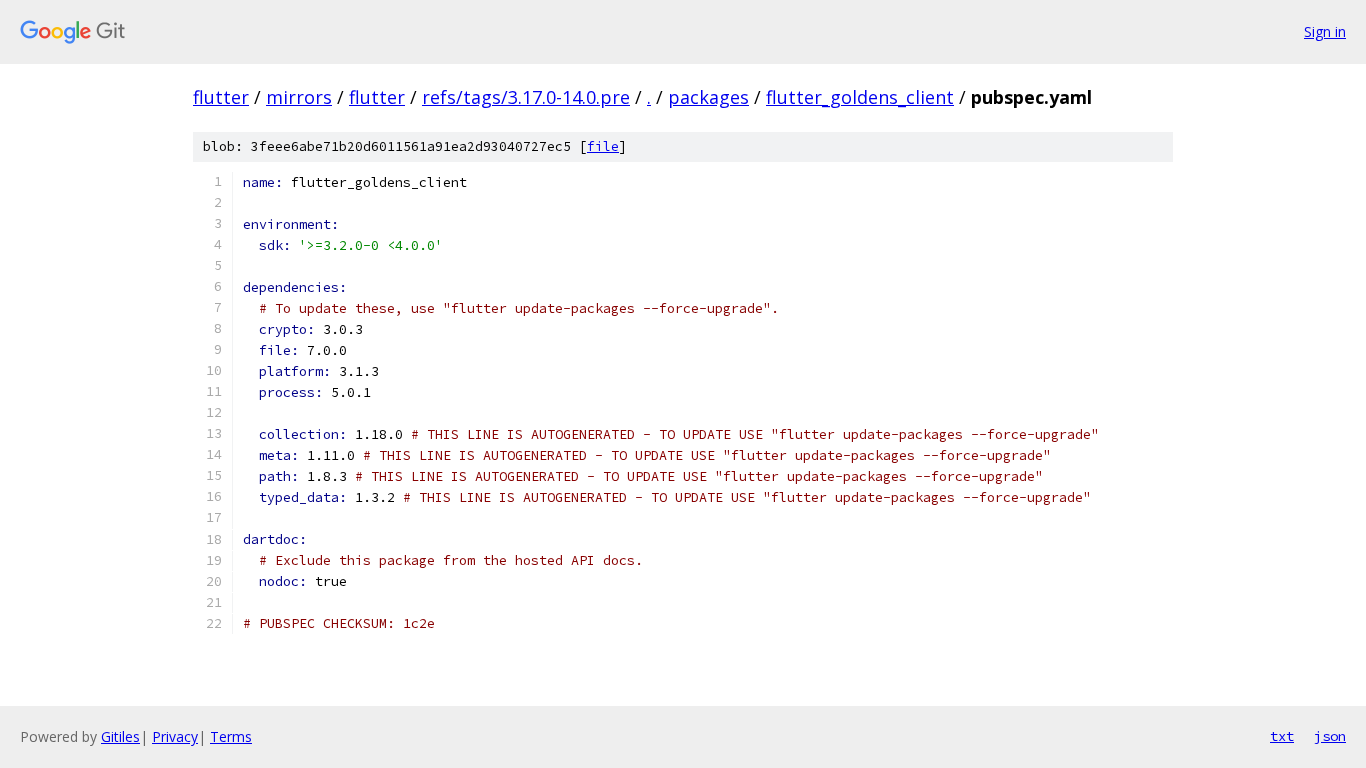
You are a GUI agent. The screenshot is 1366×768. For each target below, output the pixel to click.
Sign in (1325, 31)
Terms (231, 736)
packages (708, 97)
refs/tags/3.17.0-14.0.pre (526, 97)
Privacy (175, 736)
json (1330, 736)
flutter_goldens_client (860, 97)
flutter (221, 97)
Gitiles (120, 736)
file (603, 146)
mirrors (299, 97)
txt (1282, 736)
